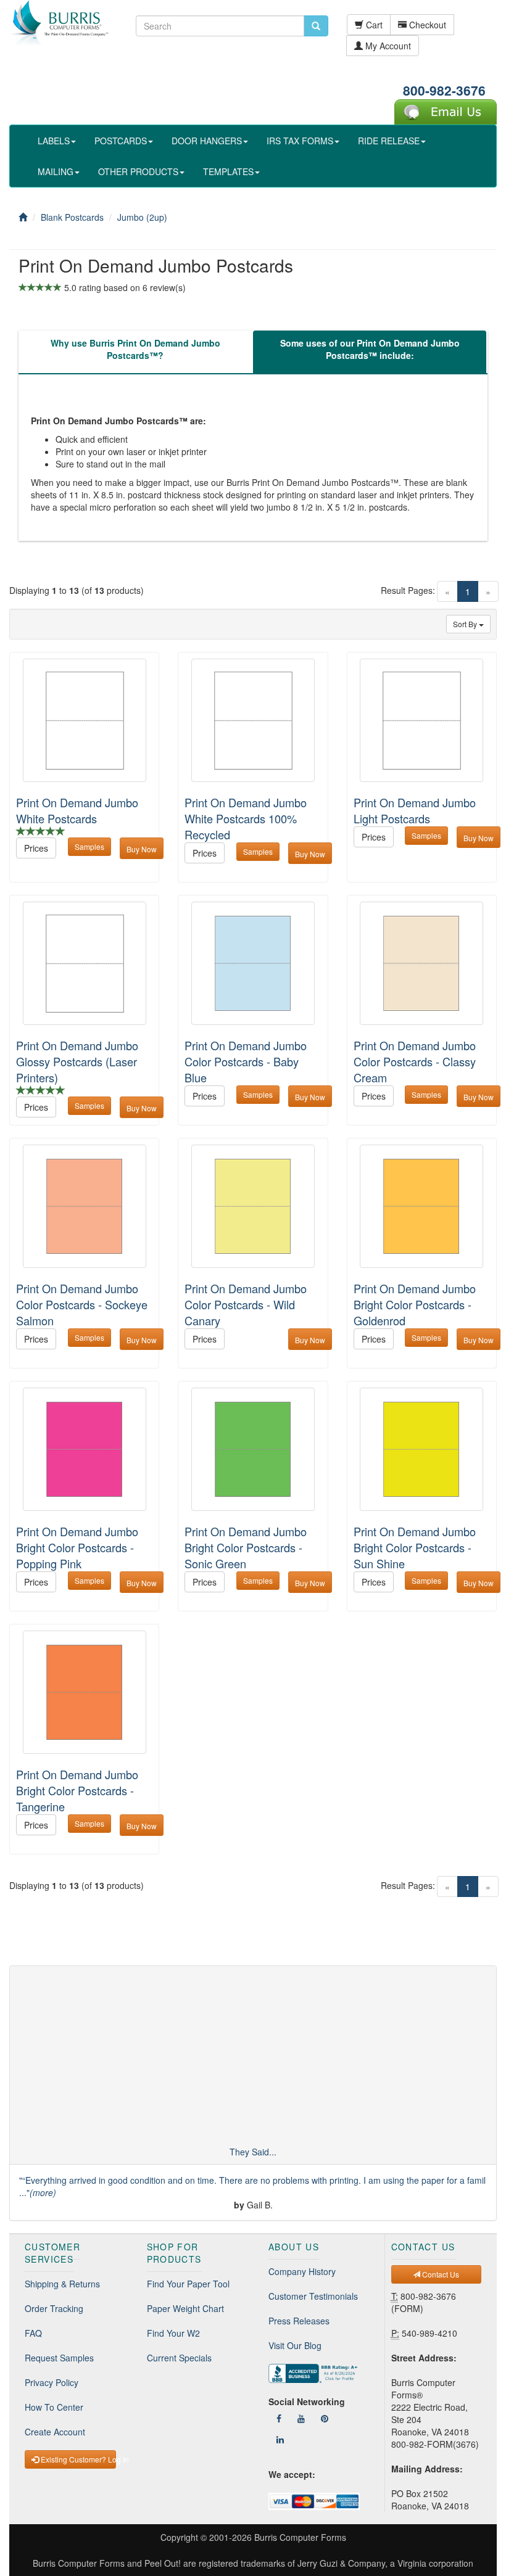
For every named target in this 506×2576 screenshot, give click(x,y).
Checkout (426, 25)
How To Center (54, 2407)
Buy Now (142, 849)
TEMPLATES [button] (228, 171)
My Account (387, 46)
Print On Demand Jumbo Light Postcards (415, 810)
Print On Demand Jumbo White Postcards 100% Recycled (246, 818)
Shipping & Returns (62, 2284)
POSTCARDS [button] (121, 141)
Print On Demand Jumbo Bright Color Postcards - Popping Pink (77, 1547)
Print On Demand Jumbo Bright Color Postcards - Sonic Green (246, 1547)
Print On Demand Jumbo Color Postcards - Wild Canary (246, 1304)
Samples (89, 846)
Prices (36, 848)
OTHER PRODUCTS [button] (138, 171)
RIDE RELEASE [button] (389, 141)
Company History (302, 2271)
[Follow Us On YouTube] (301, 2418)
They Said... (253, 2152)
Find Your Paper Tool (188, 2284)
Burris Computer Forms (300, 2537)
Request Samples (59, 2358)
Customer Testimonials (313, 2296)
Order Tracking (54, 2308)
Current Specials (179, 2358)
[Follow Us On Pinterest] (325, 2418)
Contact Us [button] (440, 2274)
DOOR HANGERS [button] (207, 141)
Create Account (55, 2432)
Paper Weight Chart (185, 2308)
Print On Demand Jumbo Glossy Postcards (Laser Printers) (77, 1061)
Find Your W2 (173, 2333)
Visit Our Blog (295, 2345)
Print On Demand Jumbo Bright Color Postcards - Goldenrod (415, 1304)
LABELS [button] (54, 141)
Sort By (466, 624)
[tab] (135, 352)
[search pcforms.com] (316, 26)
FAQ (33, 2333)
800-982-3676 (444, 90)
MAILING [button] (56, 171)
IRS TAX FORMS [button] (300, 141)
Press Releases (299, 2321)
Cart (373, 25)
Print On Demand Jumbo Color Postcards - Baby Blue (246, 1061)
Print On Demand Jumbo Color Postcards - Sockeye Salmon (82, 1304)
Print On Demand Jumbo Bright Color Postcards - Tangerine (77, 1790)
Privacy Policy (52, 2382)
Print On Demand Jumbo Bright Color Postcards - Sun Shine (415, 1547)
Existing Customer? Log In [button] (77, 2459)
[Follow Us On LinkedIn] (280, 2439)
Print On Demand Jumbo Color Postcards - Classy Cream (415, 1061)
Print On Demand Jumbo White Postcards (77, 810)
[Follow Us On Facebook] (279, 2418)
